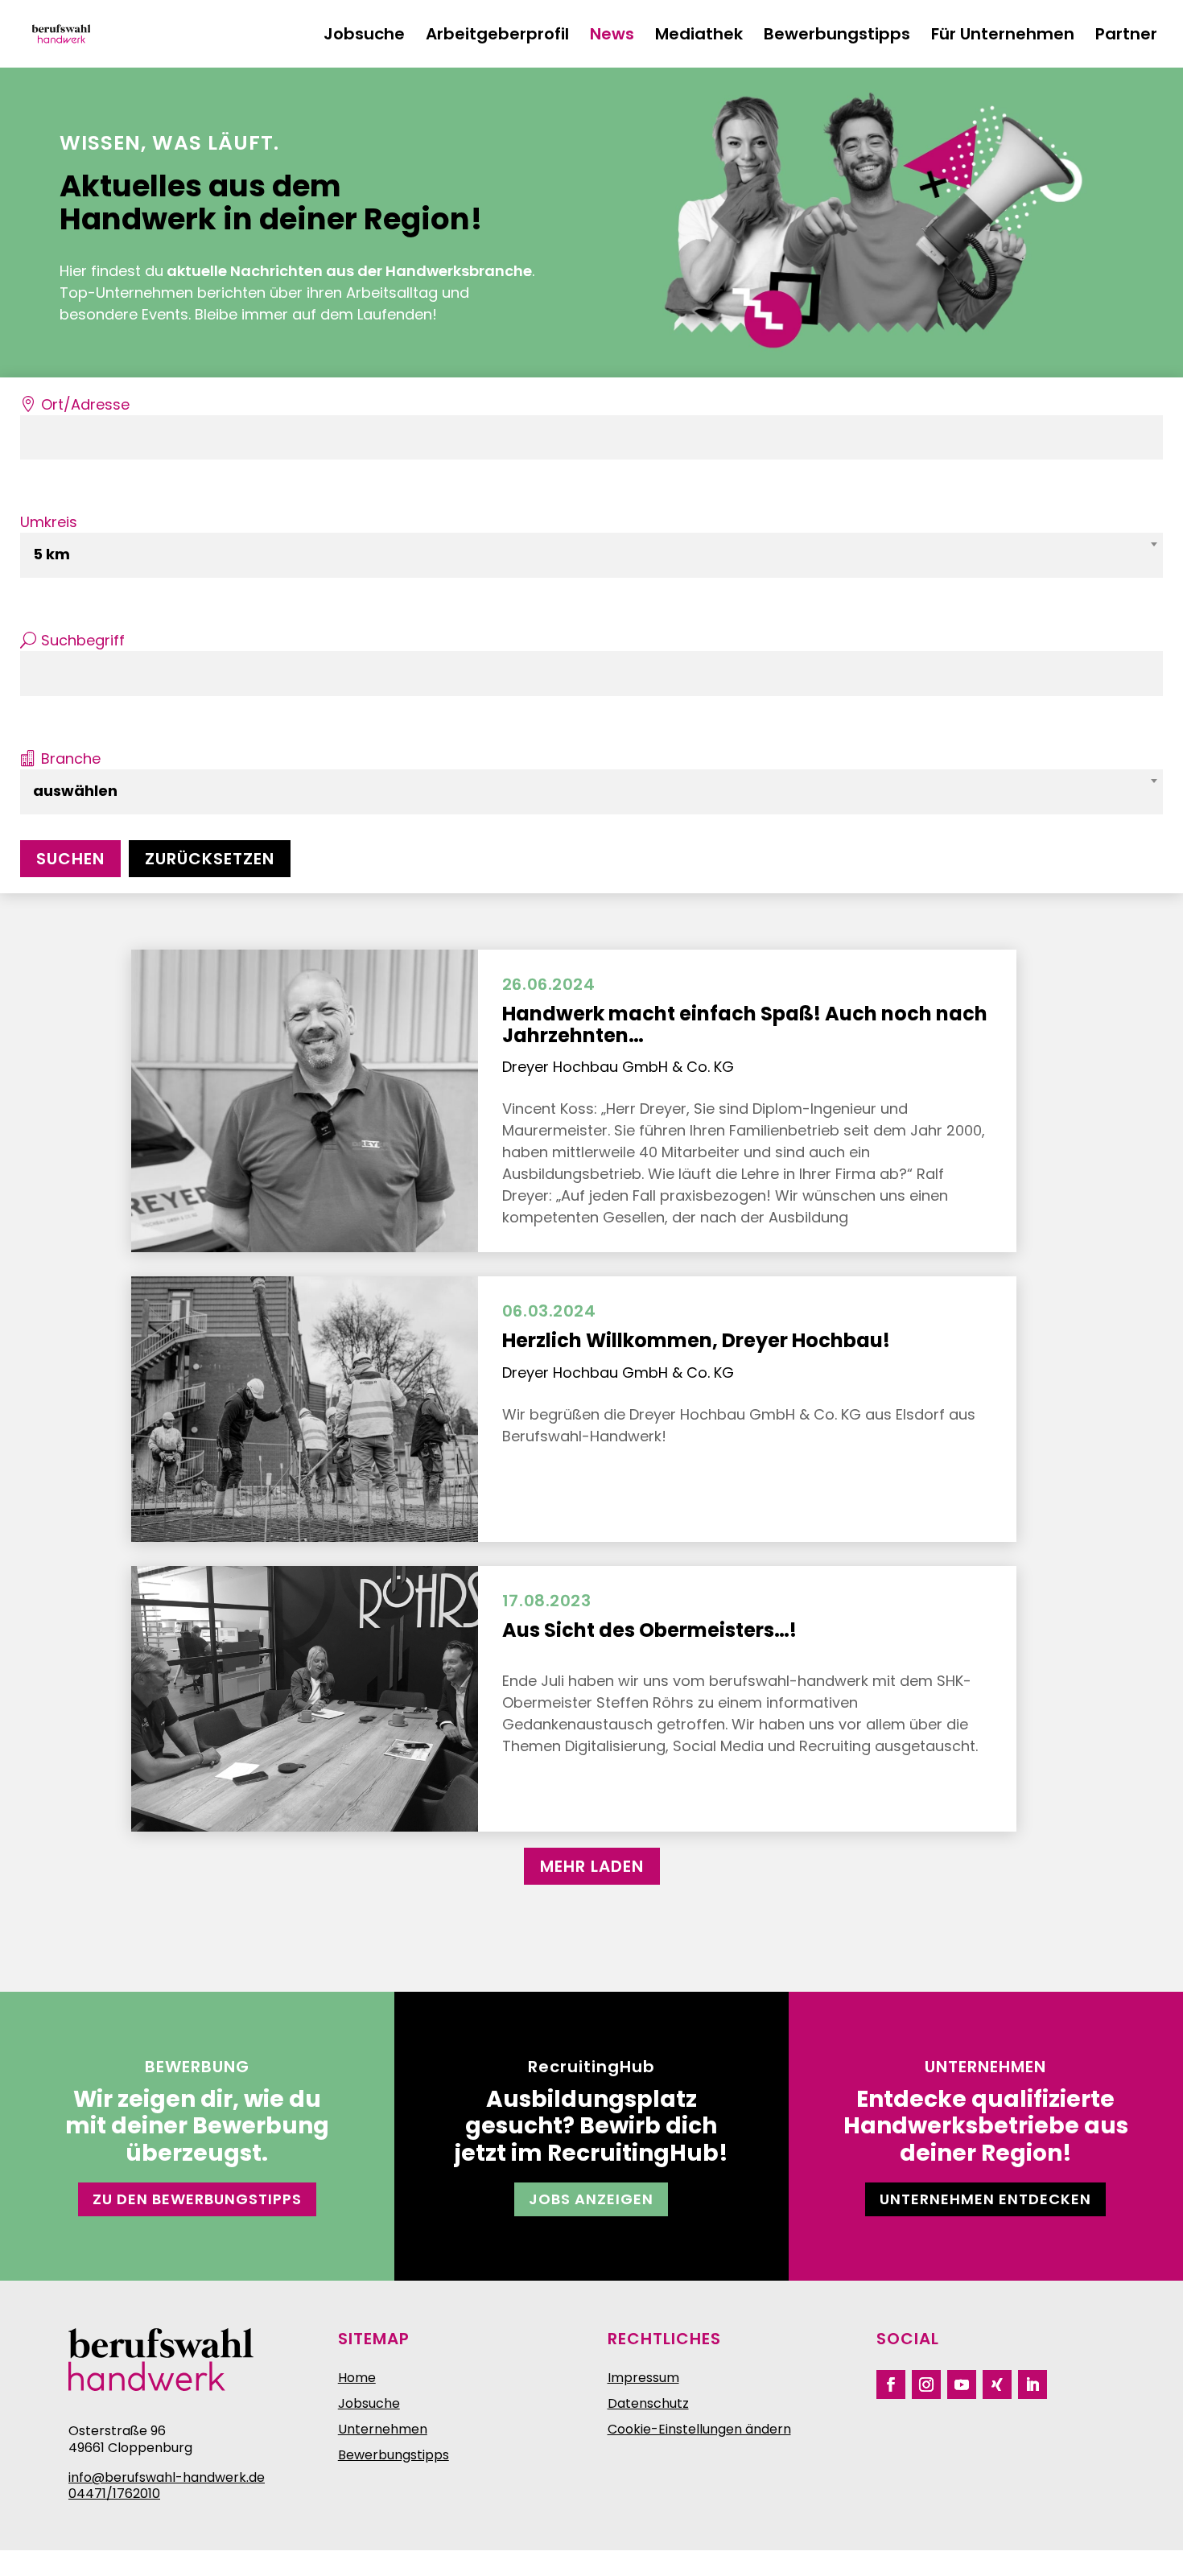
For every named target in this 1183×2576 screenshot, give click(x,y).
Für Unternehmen (1003, 37)
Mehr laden (592, 1866)
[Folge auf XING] (997, 2384)
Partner (1126, 37)
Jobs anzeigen (591, 2199)
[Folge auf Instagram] (926, 2384)
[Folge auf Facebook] (891, 2384)
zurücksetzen (210, 859)
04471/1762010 (114, 2494)
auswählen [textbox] (75, 791)
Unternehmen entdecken (985, 2199)
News (612, 37)
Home (357, 2378)
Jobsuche (364, 37)
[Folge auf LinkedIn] (1033, 2384)
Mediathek (699, 37)
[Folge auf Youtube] (962, 2384)
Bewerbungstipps (837, 37)
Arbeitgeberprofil (497, 37)
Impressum (643, 2378)
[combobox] (591, 555)
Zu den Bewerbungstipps (197, 2199)
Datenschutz (648, 2403)
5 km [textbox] (52, 554)
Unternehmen (383, 2429)
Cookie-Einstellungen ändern (699, 2429)
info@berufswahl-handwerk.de (167, 2477)
